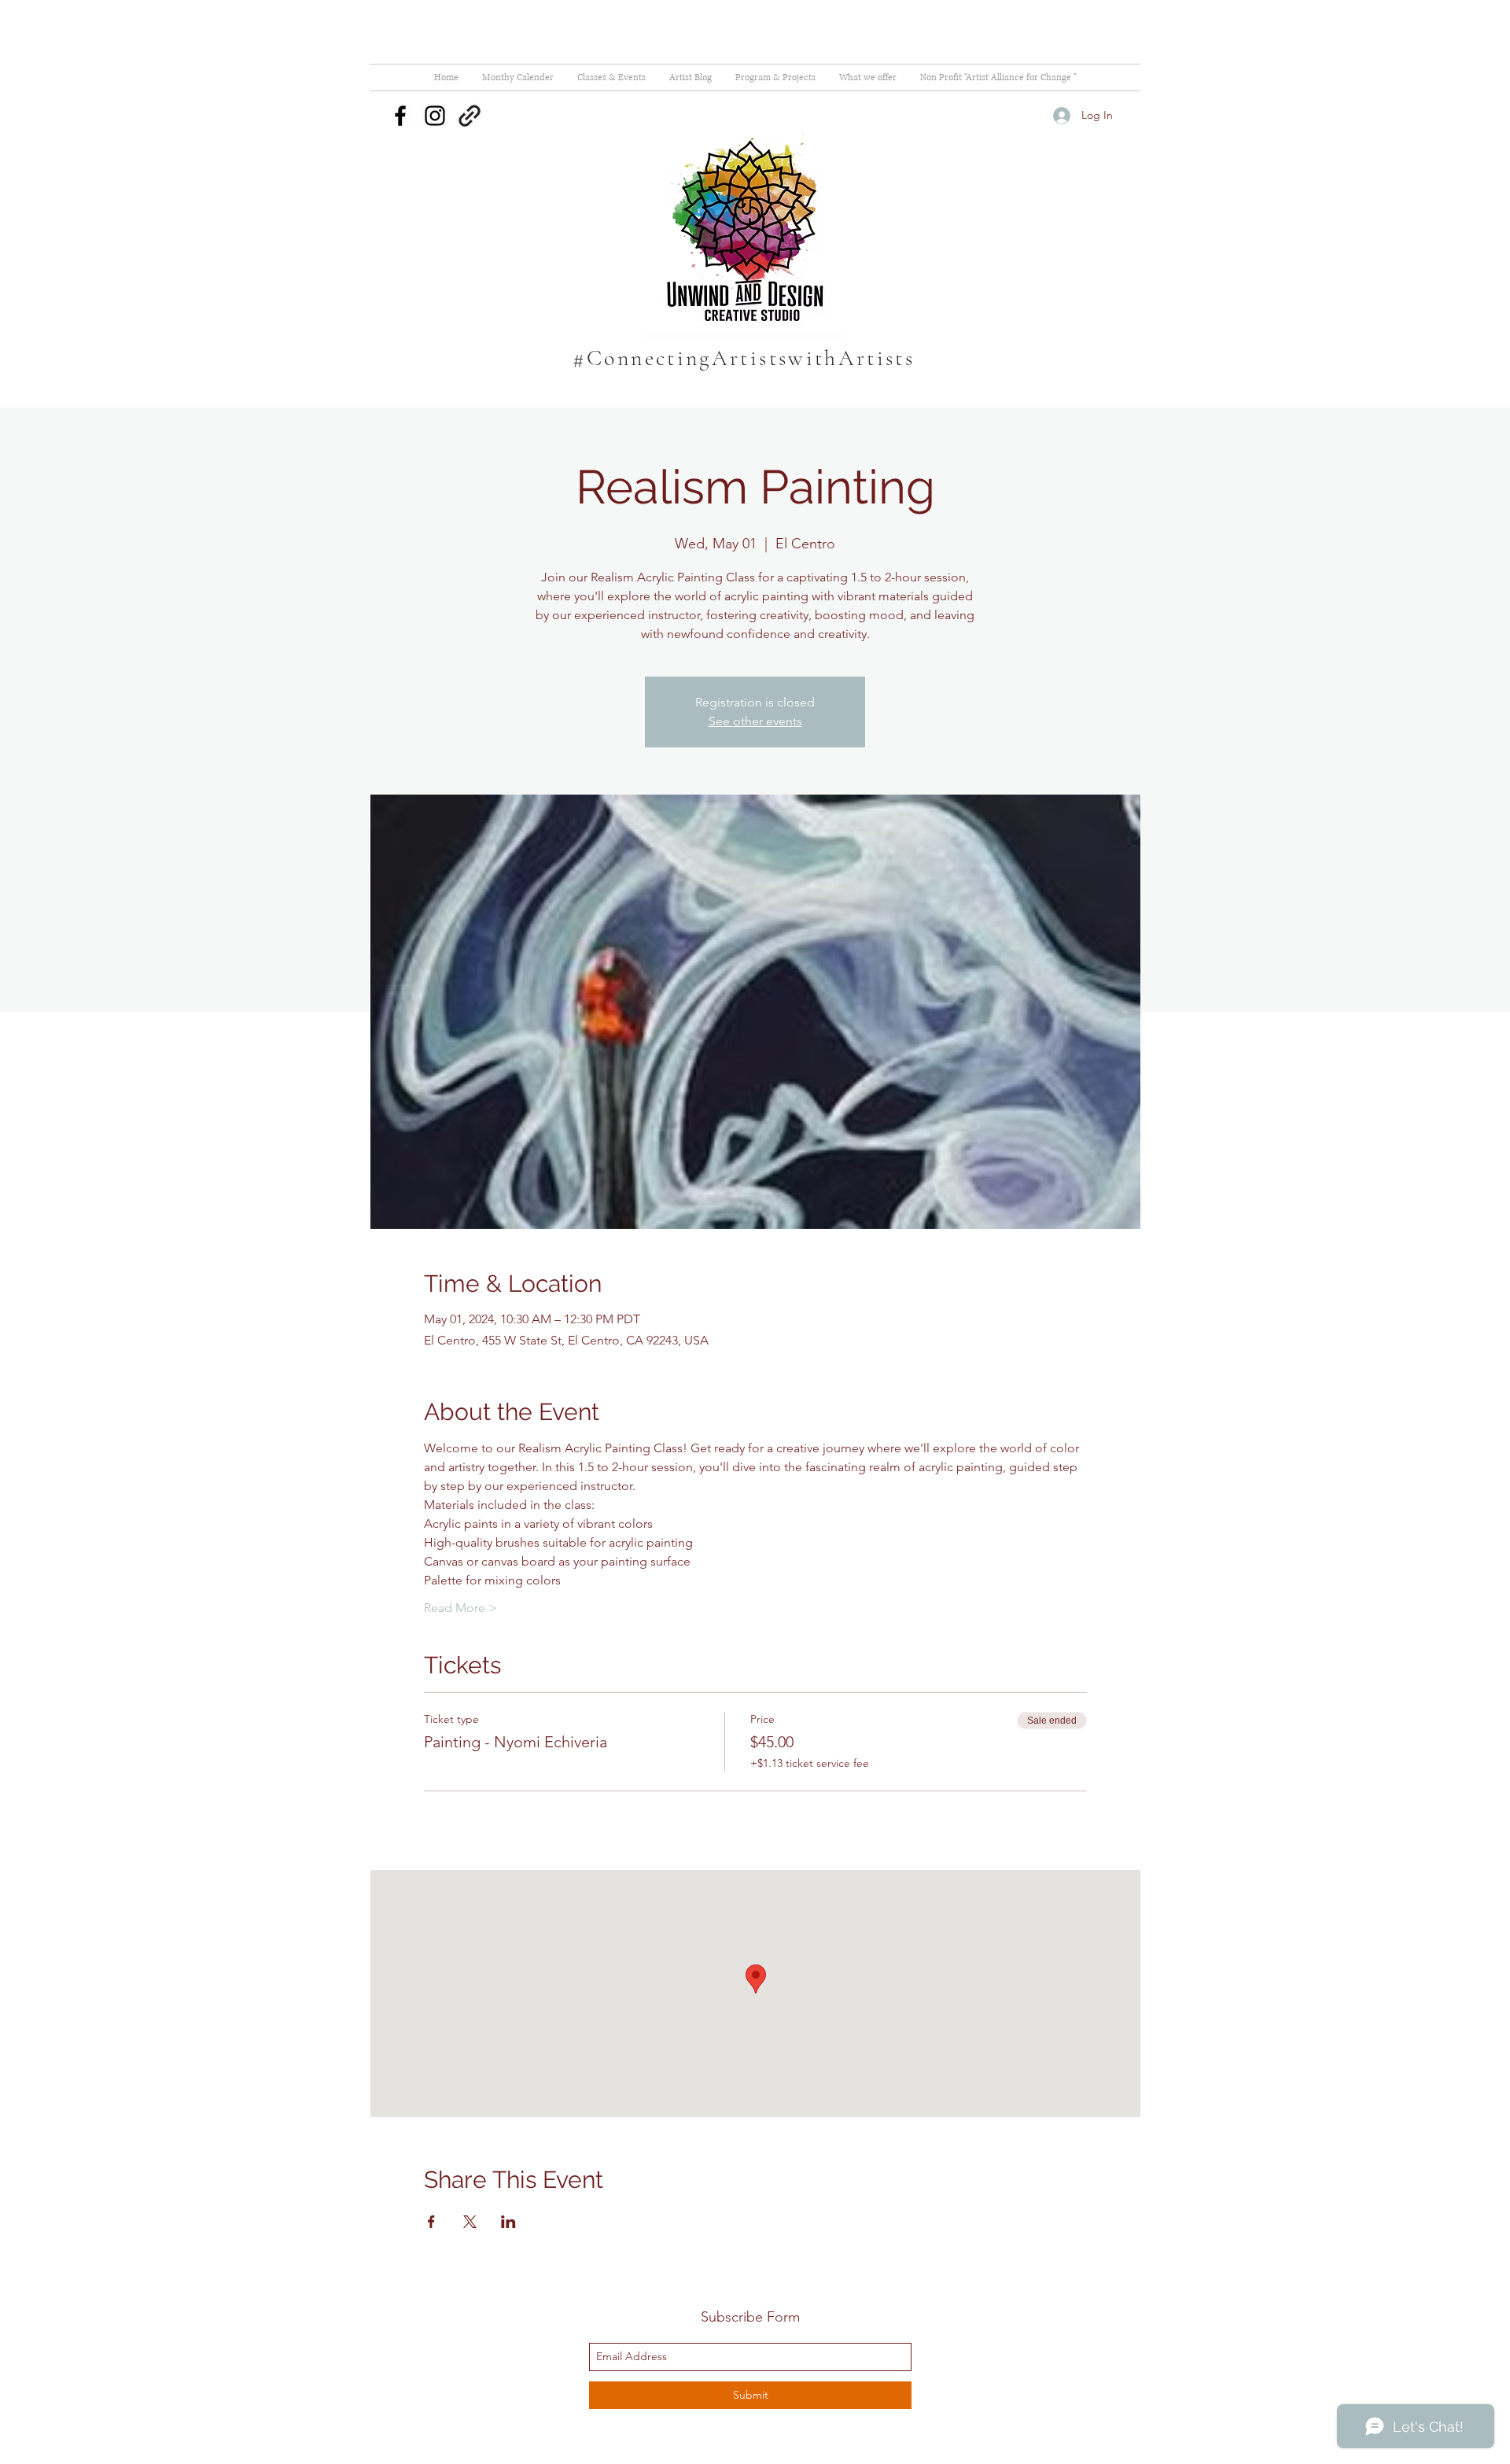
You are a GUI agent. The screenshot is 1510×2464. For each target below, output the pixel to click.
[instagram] (435, 116)
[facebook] (400, 116)
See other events (755, 721)
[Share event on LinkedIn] (508, 2222)
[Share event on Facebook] (431, 2222)
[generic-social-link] (470, 116)
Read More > (460, 1608)
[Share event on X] (470, 2222)
